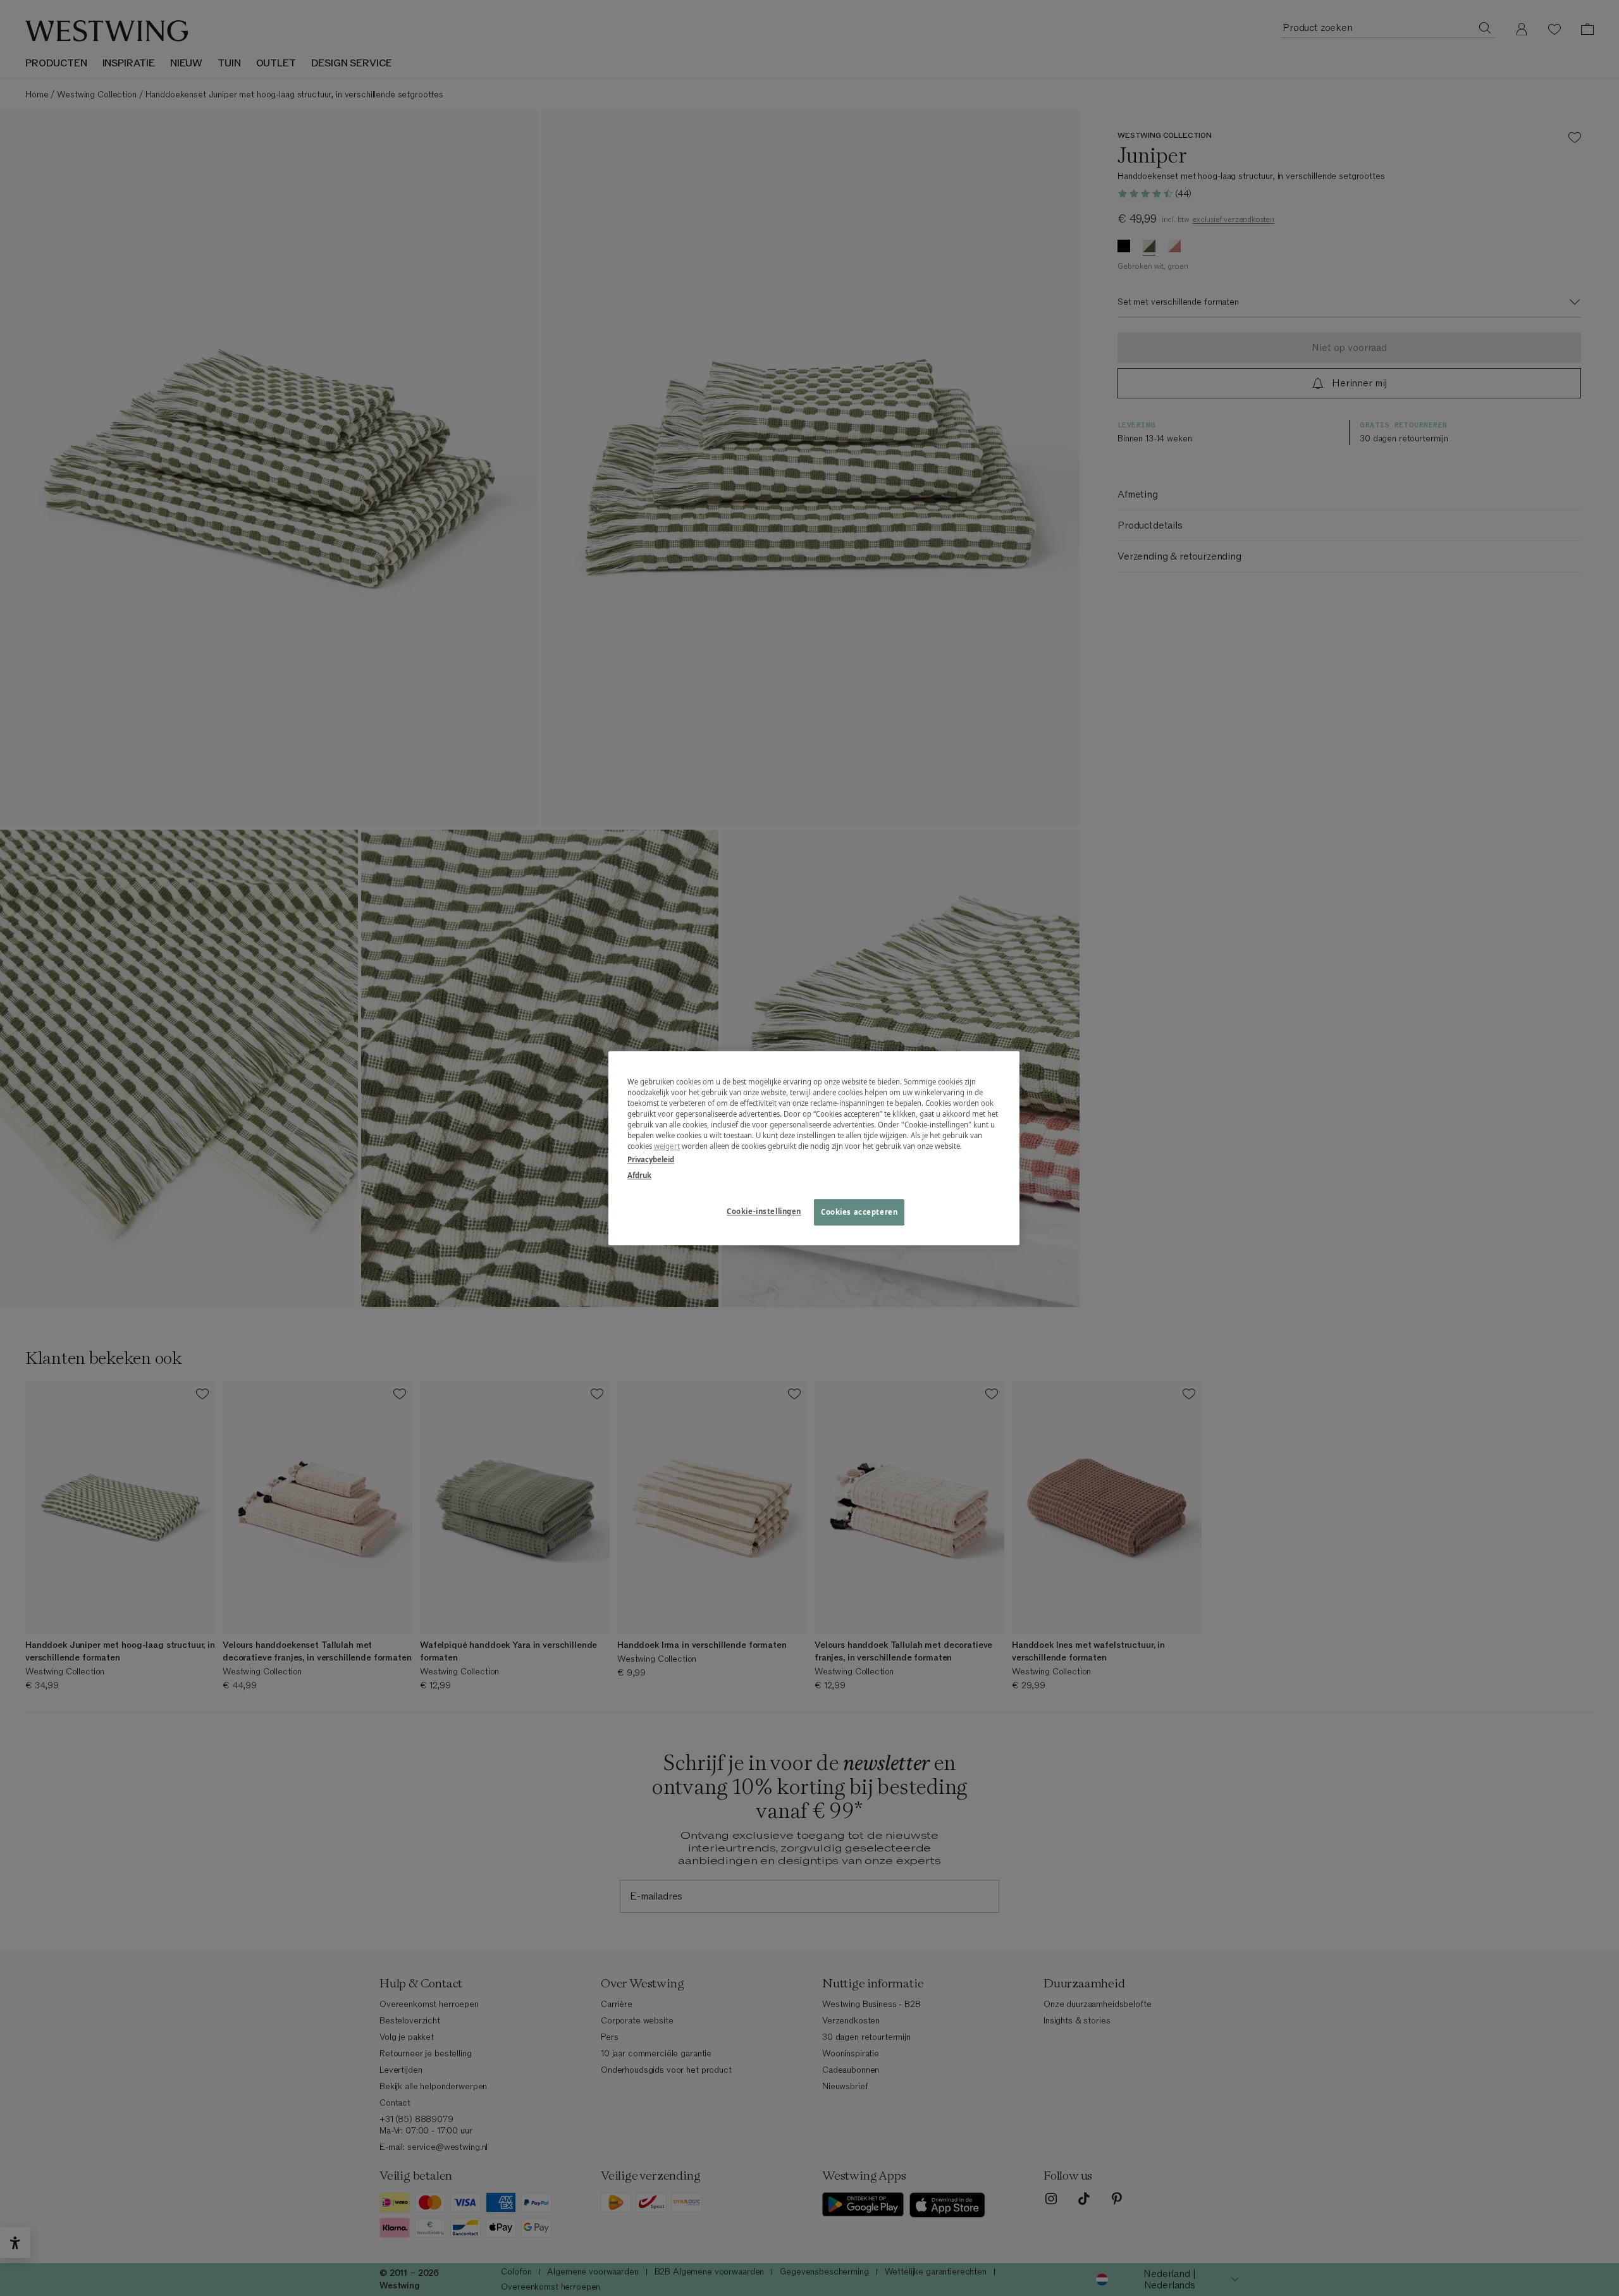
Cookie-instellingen (764, 1211)
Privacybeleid (651, 1159)
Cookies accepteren (859, 1212)
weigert (667, 1146)
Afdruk (639, 1175)
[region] (814, 1148)
